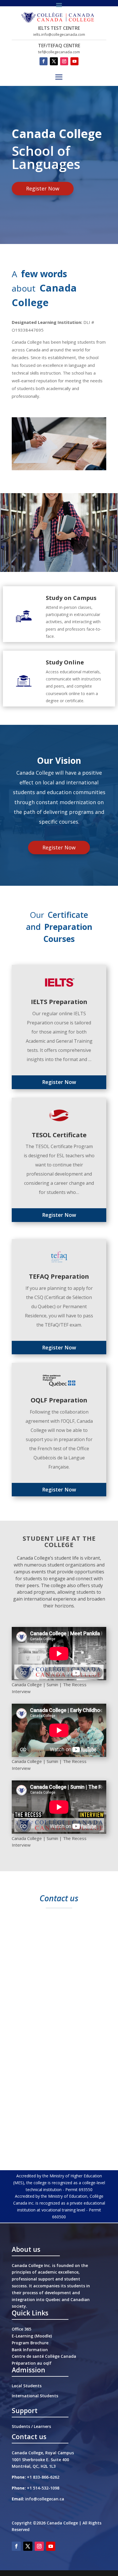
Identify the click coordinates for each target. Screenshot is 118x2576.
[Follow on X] (54, 61)
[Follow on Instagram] (64, 61)
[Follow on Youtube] (74, 61)
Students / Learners (31, 2426)
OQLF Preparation (59, 1400)
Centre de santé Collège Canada (44, 2356)
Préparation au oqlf (32, 2363)
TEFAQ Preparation (59, 1276)
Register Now (43, 188)
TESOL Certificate (59, 1135)
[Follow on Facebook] (44, 61)
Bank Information (30, 2350)
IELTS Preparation (59, 1001)
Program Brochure (30, 2343)
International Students (35, 2396)
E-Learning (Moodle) (32, 2336)
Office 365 (21, 2329)
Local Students (27, 2386)
